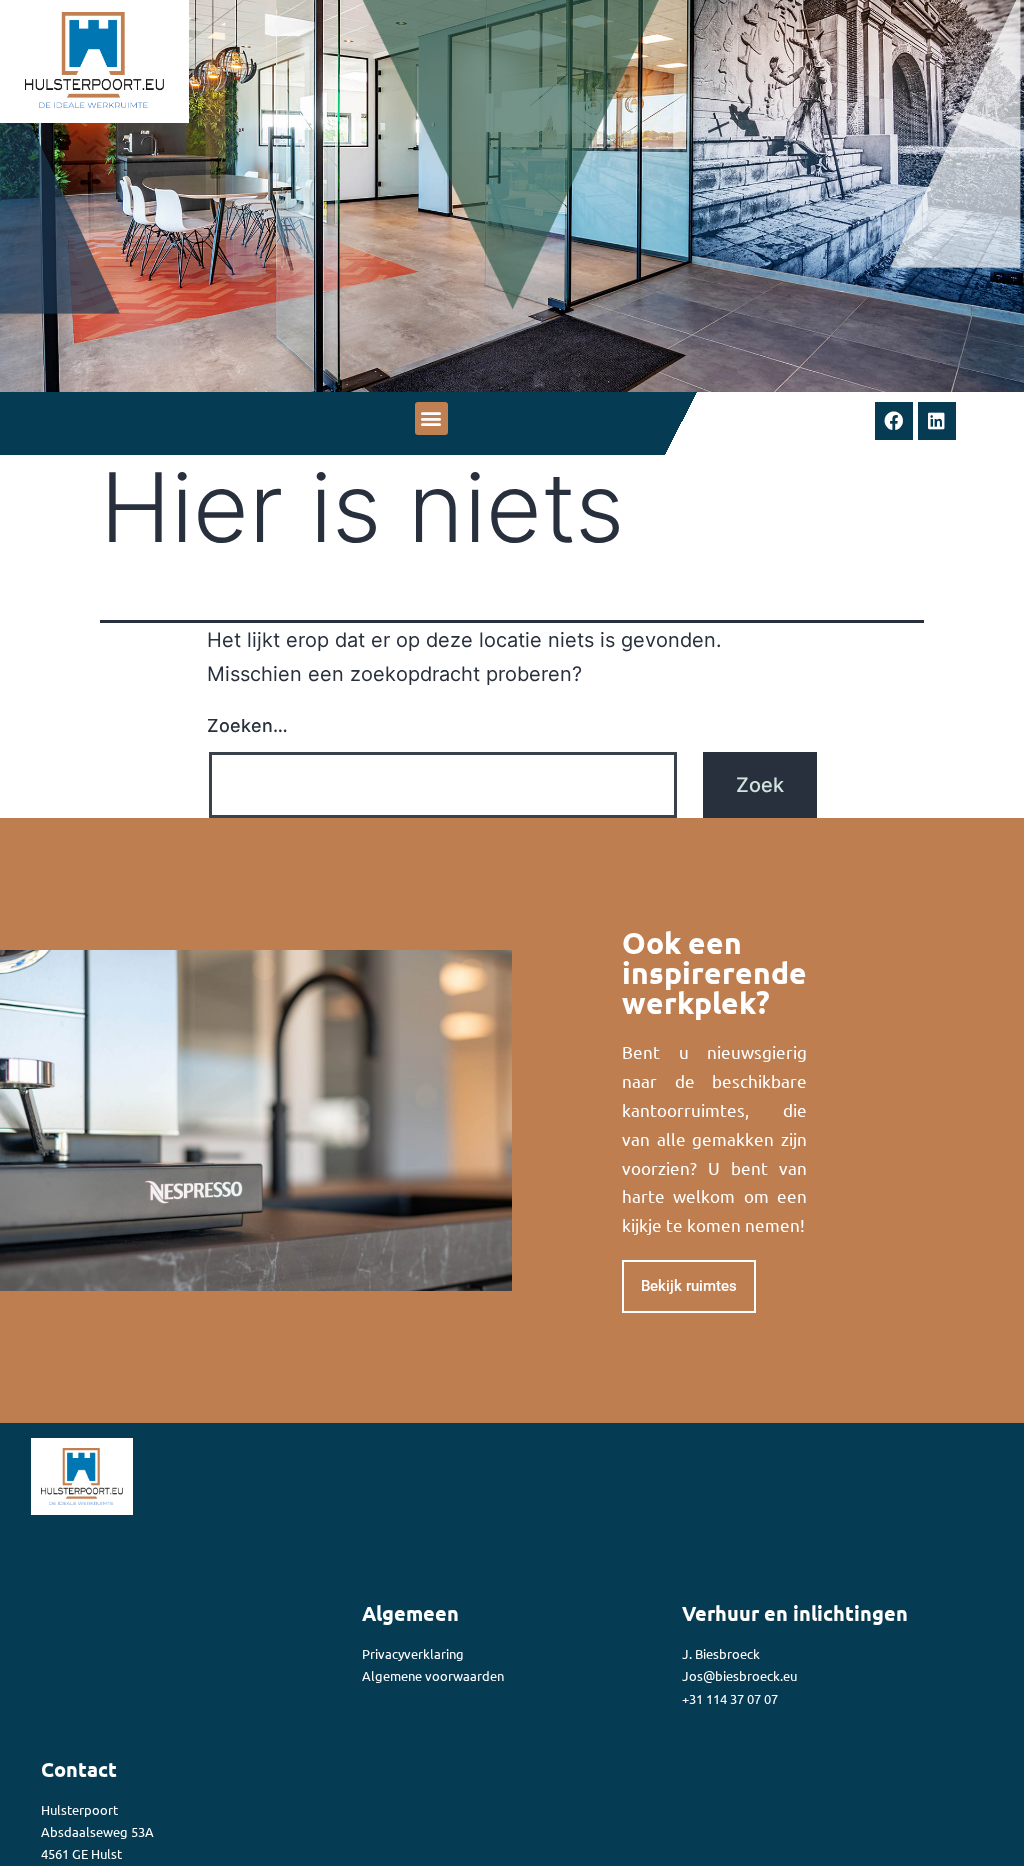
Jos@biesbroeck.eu (741, 1675)
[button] (431, 418)
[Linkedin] (937, 421)
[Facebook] (894, 421)
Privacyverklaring (413, 1653)
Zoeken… (247, 725)
